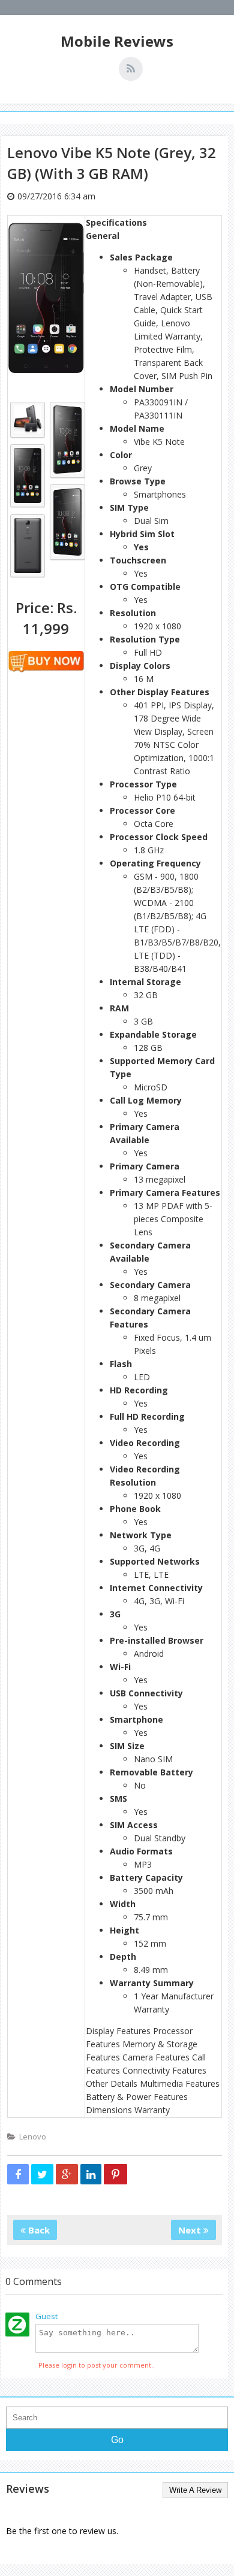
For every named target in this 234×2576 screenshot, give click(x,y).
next (191, 2230)
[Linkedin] (91, 2174)
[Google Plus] (67, 2174)
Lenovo (33, 2136)
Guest (46, 2316)
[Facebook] (18, 2174)
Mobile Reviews (117, 41)
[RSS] (131, 69)
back (38, 2230)
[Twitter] (42, 2174)
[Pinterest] (115, 2174)
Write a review (195, 2490)
